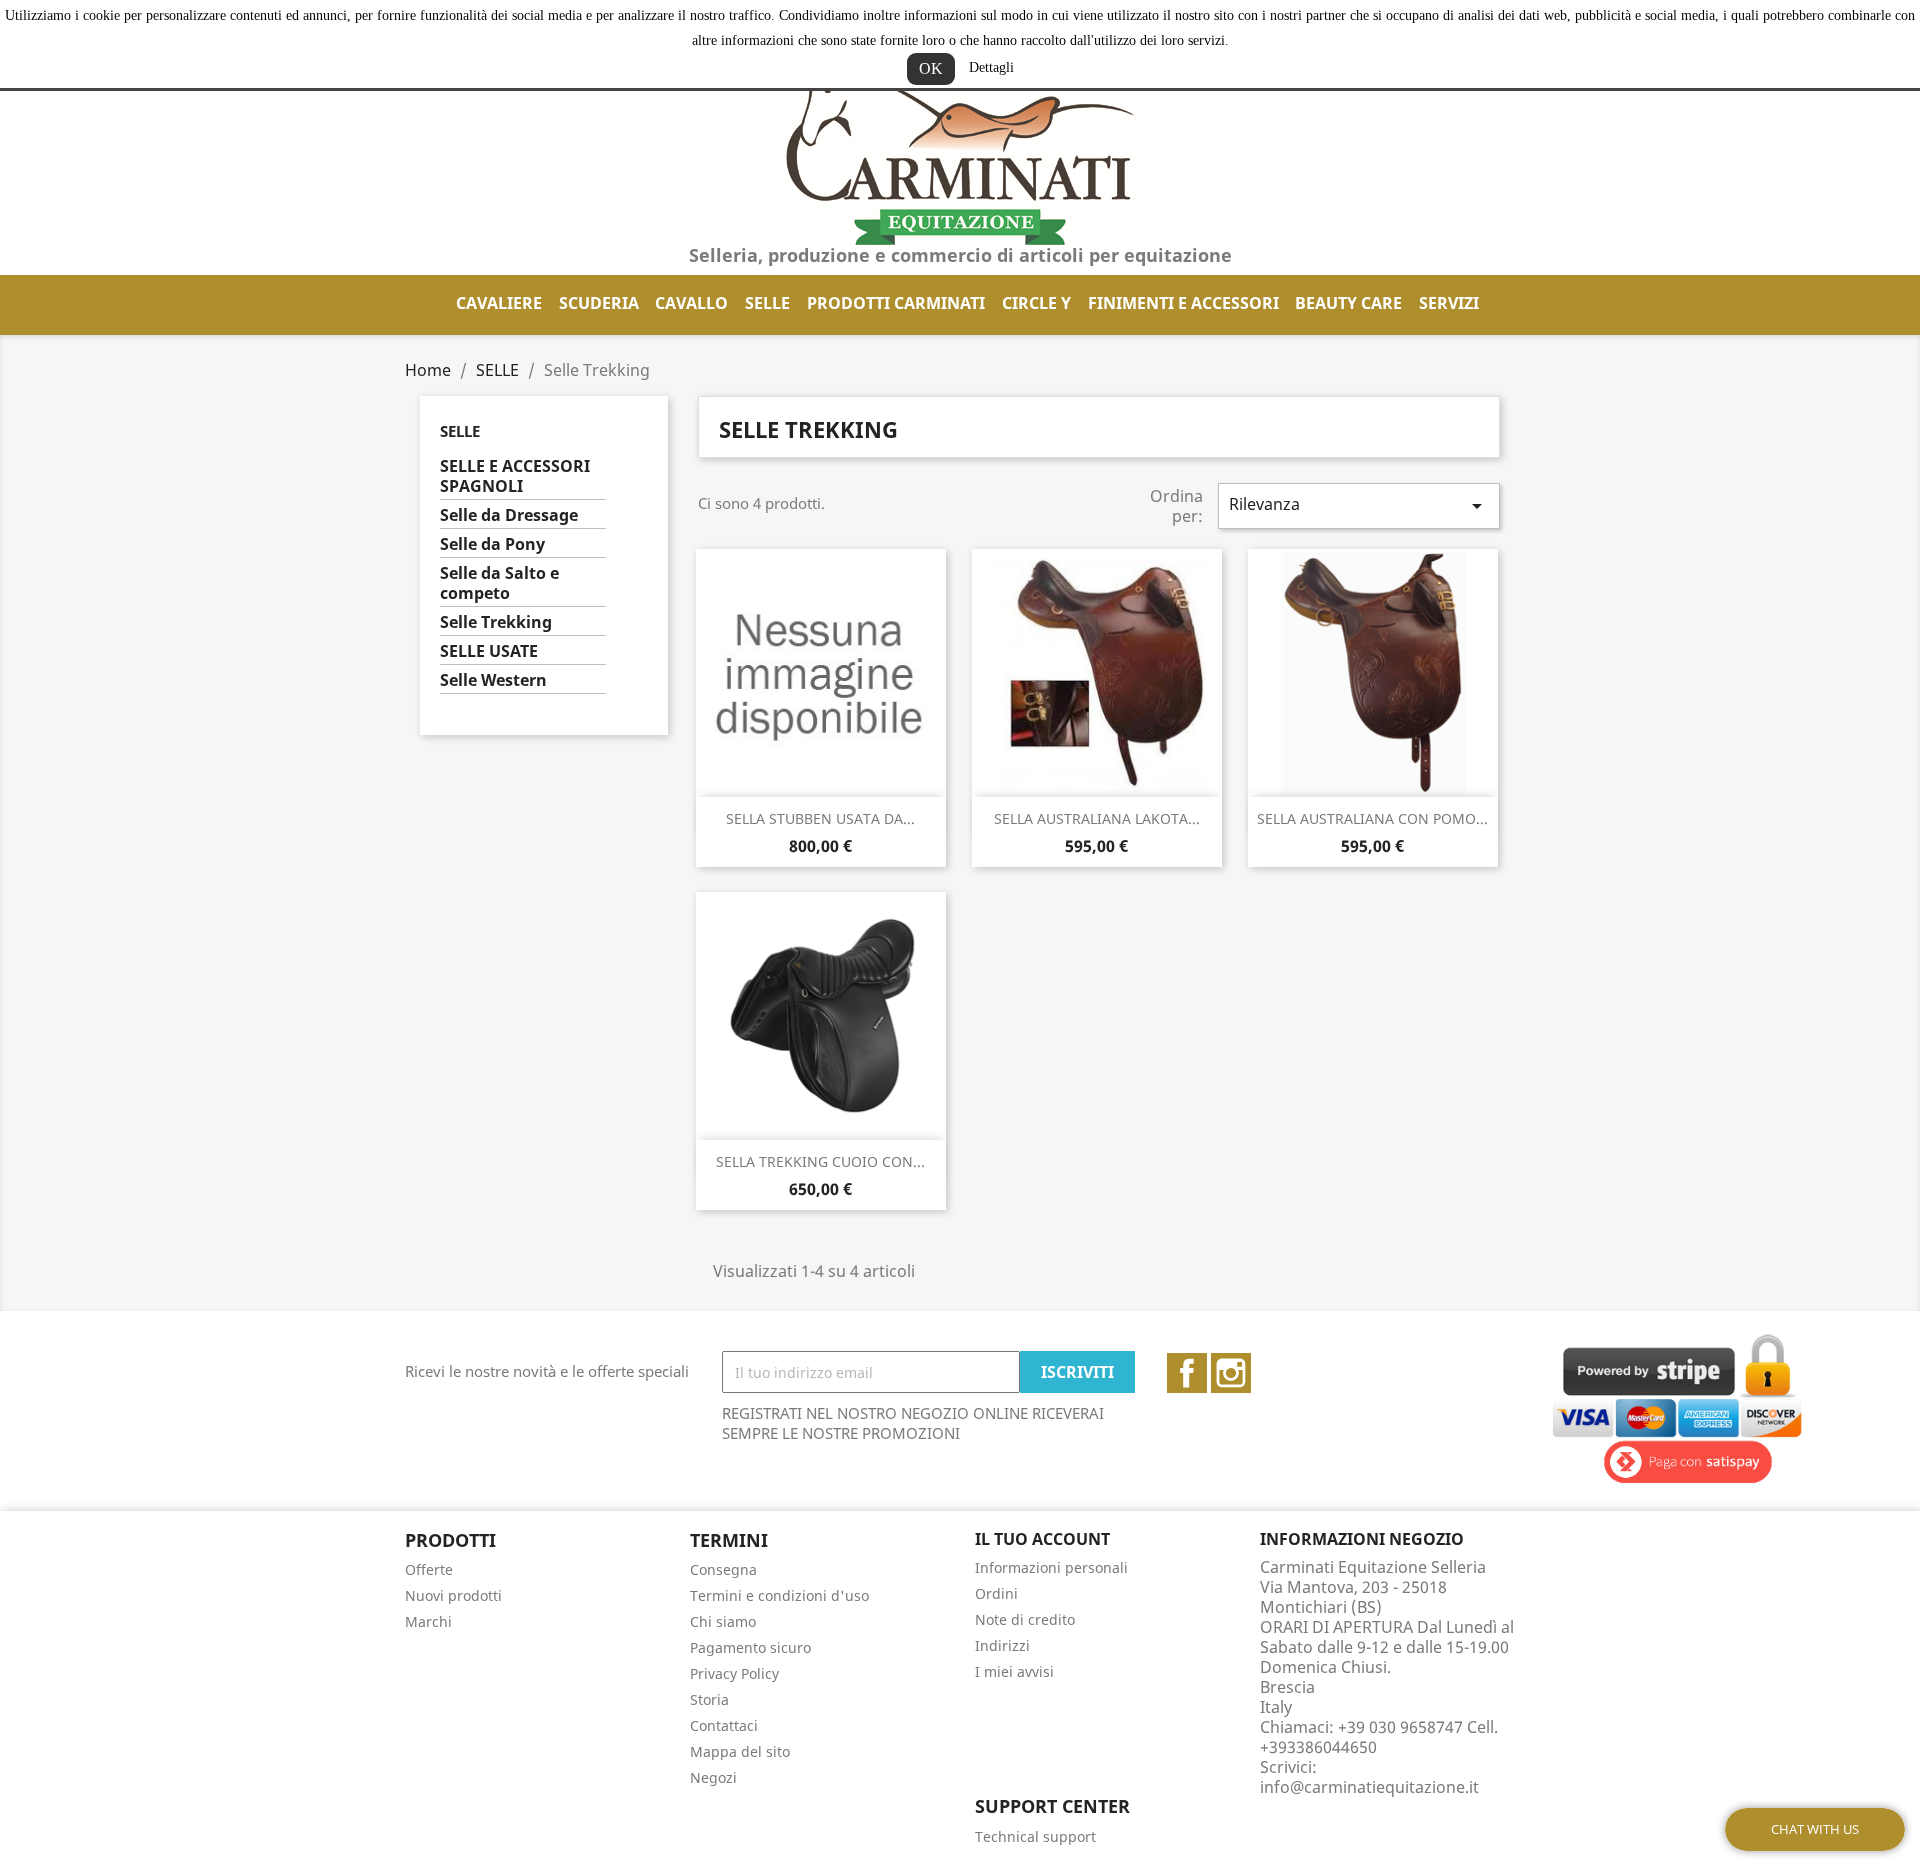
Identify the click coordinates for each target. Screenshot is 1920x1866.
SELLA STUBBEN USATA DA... (820, 818)
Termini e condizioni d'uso (779, 1595)
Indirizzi (1002, 1645)
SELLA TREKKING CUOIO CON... (820, 1161)
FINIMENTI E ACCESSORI (1183, 303)
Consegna (723, 1569)
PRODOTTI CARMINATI (896, 303)
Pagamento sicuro (750, 1647)
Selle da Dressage (509, 515)
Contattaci (724, 1725)
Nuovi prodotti (453, 1595)
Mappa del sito (740, 1751)
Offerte (429, 1569)
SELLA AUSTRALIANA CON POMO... (1372, 818)
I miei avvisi (1014, 1671)
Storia (709, 1699)
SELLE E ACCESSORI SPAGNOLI (515, 476)
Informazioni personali (1051, 1567)
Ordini (996, 1593)
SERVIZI (1449, 303)
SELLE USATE (489, 651)
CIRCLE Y (1036, 303)
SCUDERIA (599, 303)
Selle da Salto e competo (499, 583)
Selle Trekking (496, 622)
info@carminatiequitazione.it (1369, 1787)
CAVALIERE (499, 303)
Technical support (1035, 1836)
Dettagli (991, 67)
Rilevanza (1359, 505)
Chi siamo (723, 1621)
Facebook (1187, 1373)
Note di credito (1025, 1619)
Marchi (428, 1621)
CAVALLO (691, 303)
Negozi (713, 1777)
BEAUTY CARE (1348, 303)
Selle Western (493, 680)
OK (931, 68)
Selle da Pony (492, 544)
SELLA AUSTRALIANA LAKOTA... (1097, 818)
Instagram (1231, 1373)
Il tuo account (1042, 1539)
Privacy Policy (734, 1673)
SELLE (767, 303)
